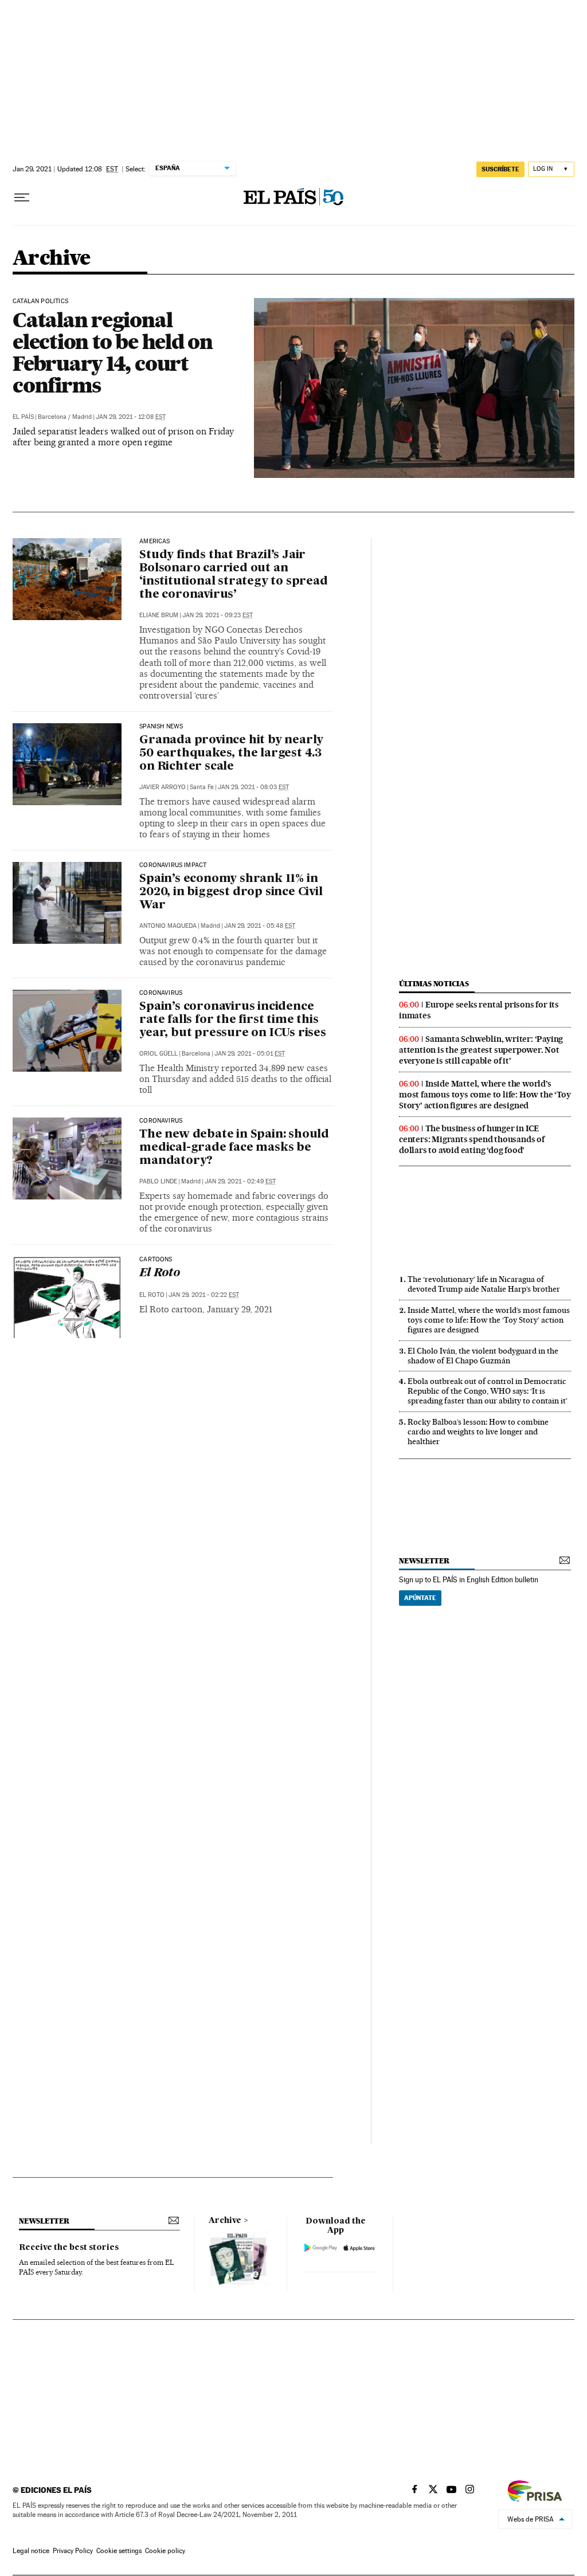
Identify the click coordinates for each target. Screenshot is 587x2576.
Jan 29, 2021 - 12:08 (131, 417)
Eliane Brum (159, 615)
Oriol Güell (159, 1054)
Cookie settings (119, 2551)
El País (23, 417)
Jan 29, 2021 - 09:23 (218, 615)
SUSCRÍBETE (500, 169)
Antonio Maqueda (168, 926)
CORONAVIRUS (161, 993)
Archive (225, 2221)
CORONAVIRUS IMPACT (173, 865)
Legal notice (31, 2551)
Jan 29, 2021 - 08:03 (253, 787)
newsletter (424, 1561)
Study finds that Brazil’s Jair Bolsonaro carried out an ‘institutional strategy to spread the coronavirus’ (233, 575)
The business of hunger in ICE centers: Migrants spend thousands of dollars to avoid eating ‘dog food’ (472, 1139)
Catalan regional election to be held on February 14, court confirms (113, 352)
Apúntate (420, 1598)
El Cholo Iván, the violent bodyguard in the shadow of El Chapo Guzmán (483, 1356)
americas (154, 542)
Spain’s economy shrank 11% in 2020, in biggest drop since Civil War (231, 892)
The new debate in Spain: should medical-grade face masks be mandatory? (234, 1148)
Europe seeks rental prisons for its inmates (479, 1010)
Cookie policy (165, 2551)
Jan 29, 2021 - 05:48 (260, 926)
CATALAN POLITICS (40, 301)
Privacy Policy (73, 2551)
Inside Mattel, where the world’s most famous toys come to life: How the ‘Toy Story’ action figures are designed (485, 1095)
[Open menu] (22, 198)
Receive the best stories (69, 2248)
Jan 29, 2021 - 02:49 (240, 1181)
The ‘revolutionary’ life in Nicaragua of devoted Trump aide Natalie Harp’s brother (484, 1284)
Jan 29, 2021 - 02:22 (204, 1295)
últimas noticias (434, 984)
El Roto (160, 1273)
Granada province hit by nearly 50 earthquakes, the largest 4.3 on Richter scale (231, 754)
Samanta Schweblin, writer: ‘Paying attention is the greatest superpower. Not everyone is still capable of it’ (481, 1050)
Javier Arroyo (163, 787)
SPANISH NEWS (161, 727)
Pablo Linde (158, 1181)
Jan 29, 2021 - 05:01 (250, 1054)
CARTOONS (156, 1260)
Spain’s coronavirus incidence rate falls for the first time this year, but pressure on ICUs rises (233, 1020)
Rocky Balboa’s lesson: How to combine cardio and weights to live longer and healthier (478, 1432)
